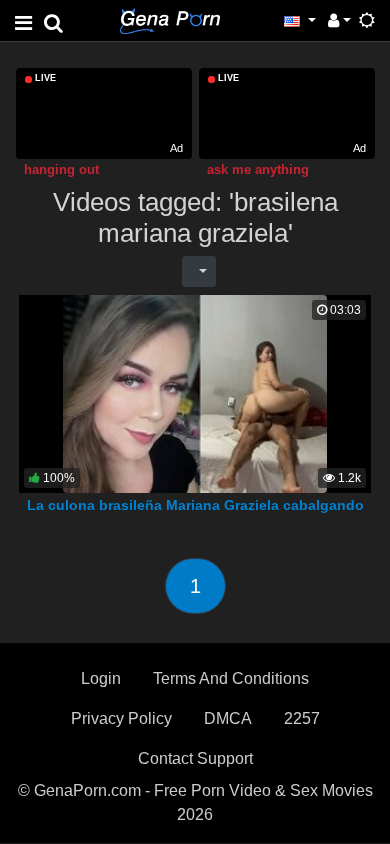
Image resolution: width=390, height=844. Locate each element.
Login (101, 678)
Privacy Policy (121, 718)
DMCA (228, 718)
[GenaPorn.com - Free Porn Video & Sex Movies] (170, 19)
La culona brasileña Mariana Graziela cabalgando (195, 505)
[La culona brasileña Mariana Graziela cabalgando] (195, 393)
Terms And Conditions (231, 678)
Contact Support (195, 758)
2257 (302, 718)
